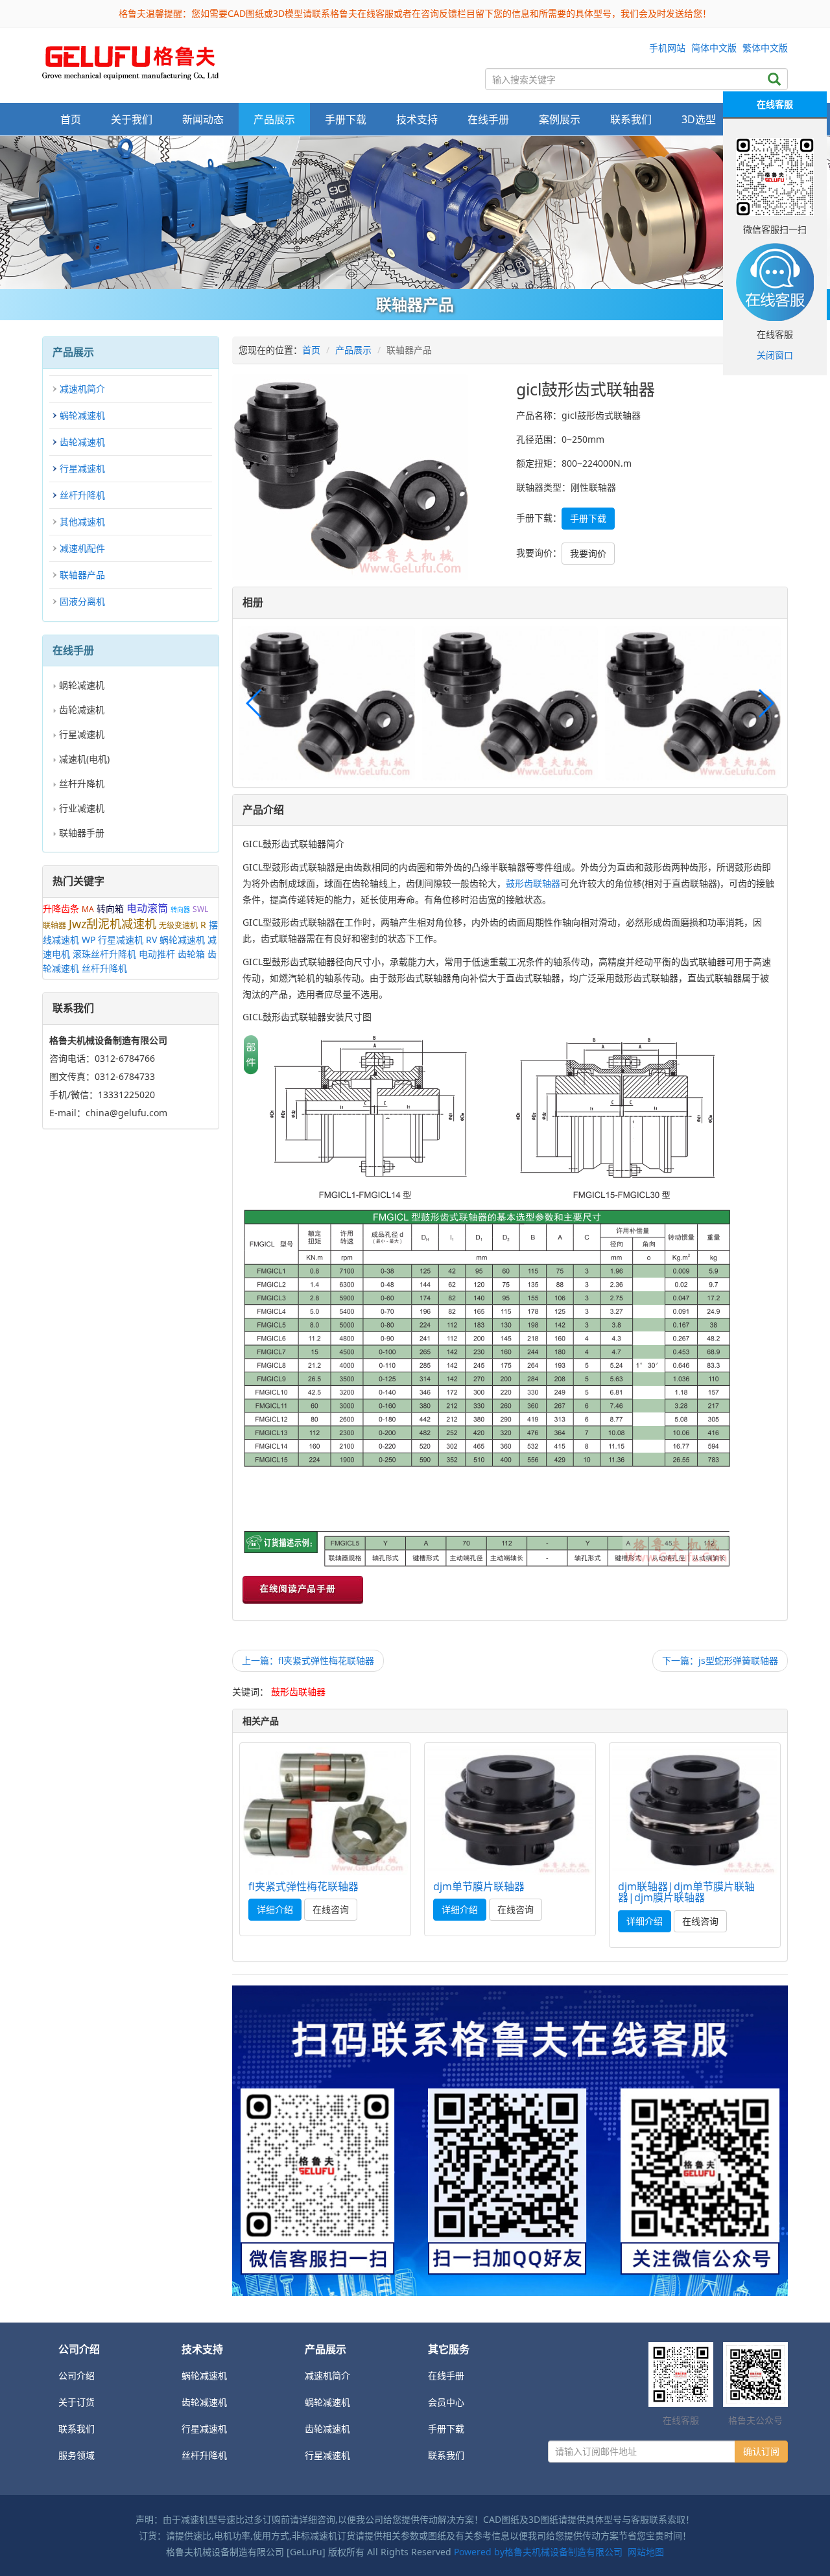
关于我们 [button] (132, 119)
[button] (765, 703)
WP (89, 940)
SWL (200, 909)
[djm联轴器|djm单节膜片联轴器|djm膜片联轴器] (695, 1810)
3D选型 (699, 119)
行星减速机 (82, 468)
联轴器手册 (82, 833)
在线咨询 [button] (331, 1909)
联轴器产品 (82, 575)
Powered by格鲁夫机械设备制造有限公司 (538, 2552)
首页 (71, 119)
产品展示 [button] (274, 119)
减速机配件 (82, 548)
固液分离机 (82, 601)
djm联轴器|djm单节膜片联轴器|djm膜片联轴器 (686, 1892)
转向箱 (110, 908)
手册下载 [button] (346, 119)
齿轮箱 (191, 954)
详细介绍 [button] (275, 1909)
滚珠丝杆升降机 (104, 954)
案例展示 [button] (560, 119)
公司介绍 (77, 2375)
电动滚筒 (147, 908)
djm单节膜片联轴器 (479, 1886)
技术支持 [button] (417, 119)
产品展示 (353, 350)
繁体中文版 (765, 48)
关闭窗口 (775, 355)
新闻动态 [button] (203, 119)
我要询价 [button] (588, 553)
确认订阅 (761, 2451)
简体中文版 (714, 48)
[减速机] (415, 213)
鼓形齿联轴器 (533, 883)
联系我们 (631, 119)
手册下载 (446, 2429)
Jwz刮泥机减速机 (113, 924)
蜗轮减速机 (82, 415)
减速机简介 (82, 389)
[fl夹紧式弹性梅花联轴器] (325, 1810)
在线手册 (446, 2375)
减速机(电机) (84, 759)
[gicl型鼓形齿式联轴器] (130, 59)
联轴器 (54, 925)
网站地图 (646, 2552)
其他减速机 (82, 521)
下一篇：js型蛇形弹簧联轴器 (720, 1660)
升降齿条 (61, 908)
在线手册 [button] (488, 119)
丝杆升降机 (82, 495)
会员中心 (446, 2402)
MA (88, 909)
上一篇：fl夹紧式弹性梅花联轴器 (308, 1660)
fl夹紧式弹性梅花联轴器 (303, 1886)
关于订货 (77, 2402)
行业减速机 (82, 808)
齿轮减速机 (82, 442)
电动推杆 (157, 954)
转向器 (180, 909)
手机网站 (667, 48)
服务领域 (77, 2455)
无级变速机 (178, 925)
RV (151, 940)
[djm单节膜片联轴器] (510, 1810)
